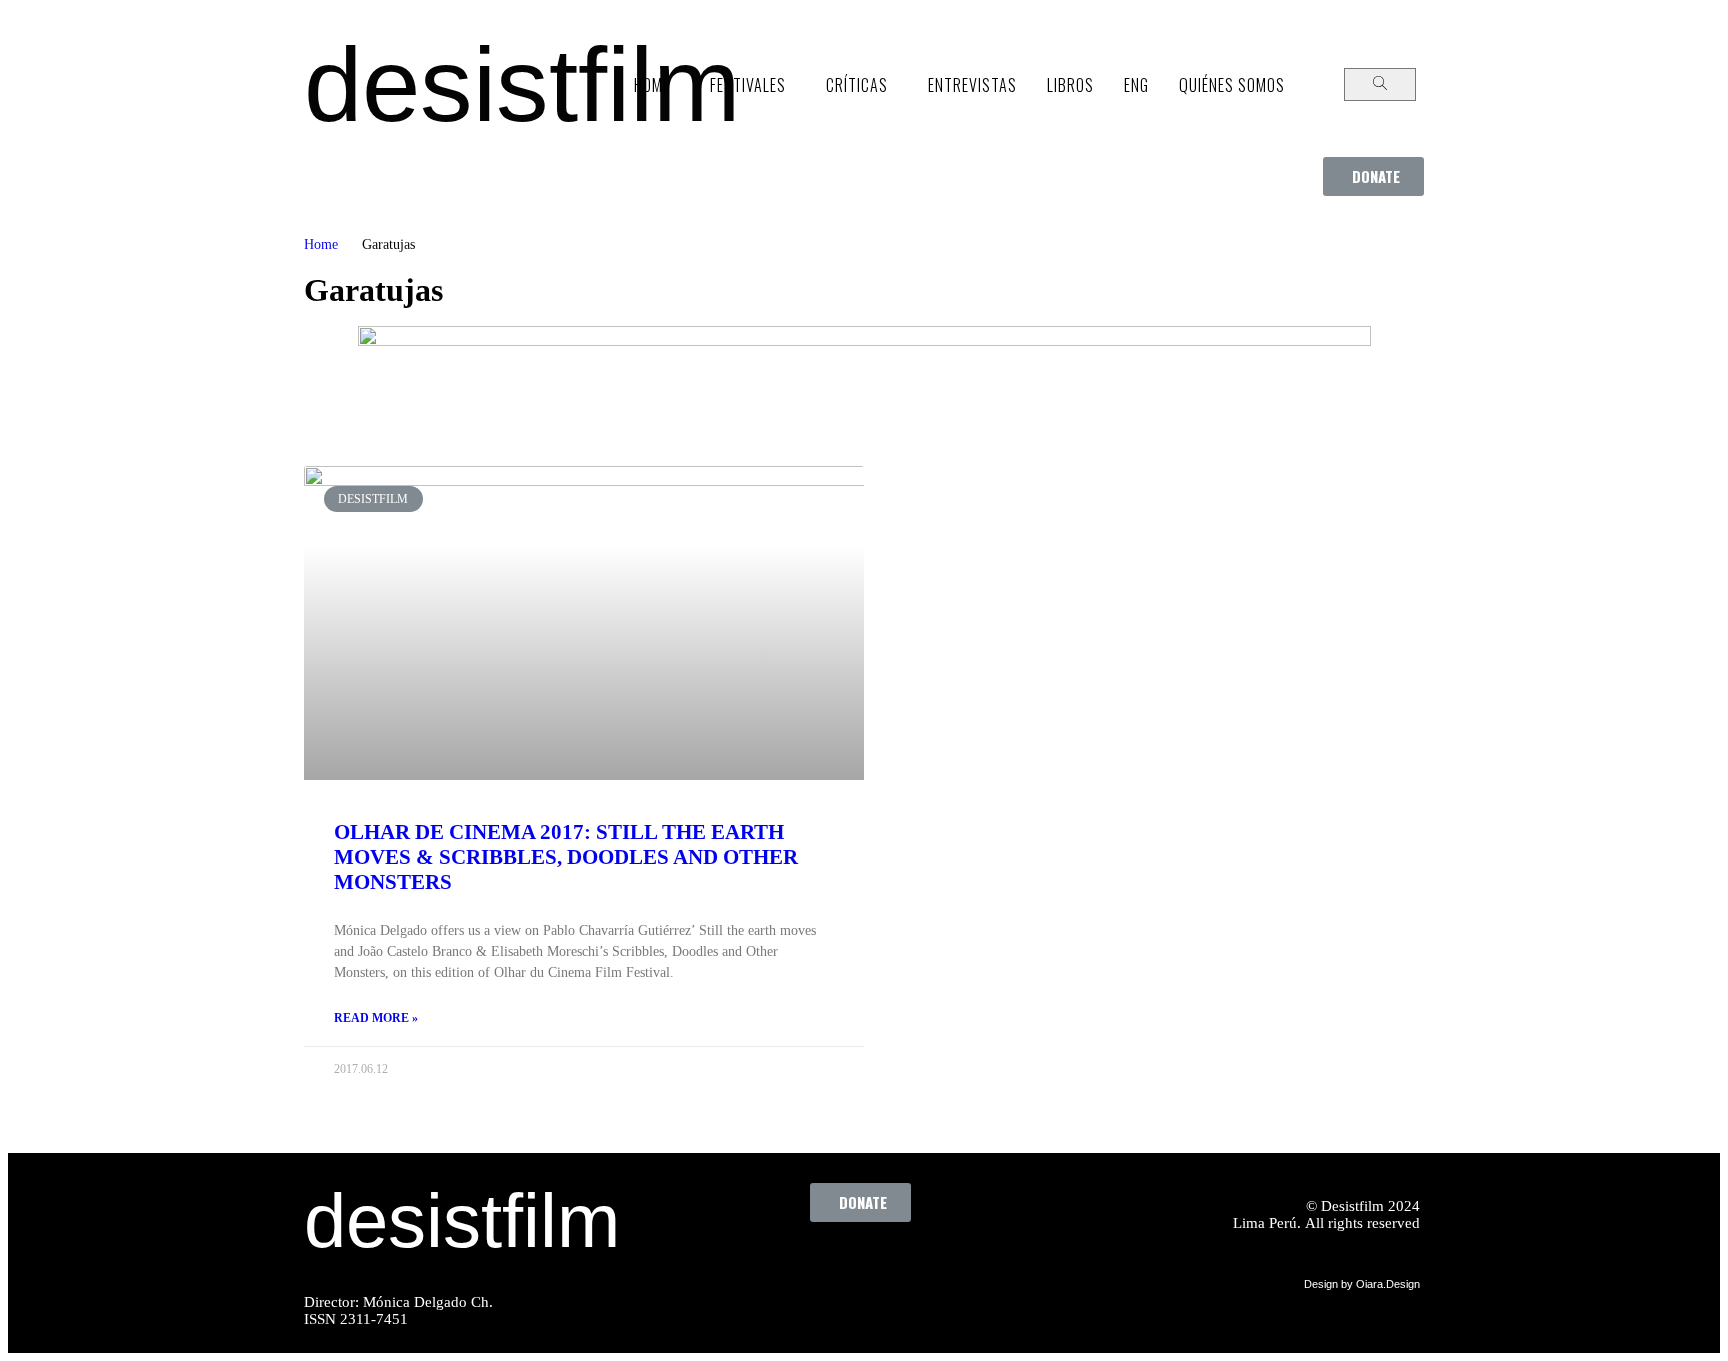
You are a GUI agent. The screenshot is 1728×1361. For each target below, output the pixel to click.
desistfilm (522, 84)
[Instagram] (870, 1267)
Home (321, 244)
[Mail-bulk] (980, 1267)
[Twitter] (815, 1267)
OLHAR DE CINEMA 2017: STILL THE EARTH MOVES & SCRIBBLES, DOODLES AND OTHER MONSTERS (566, 857)
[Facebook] (760, 1267)
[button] (1373, 176)
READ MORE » (376, 1018)
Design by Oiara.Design (1362, 1284)
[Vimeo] (925, 1267)
